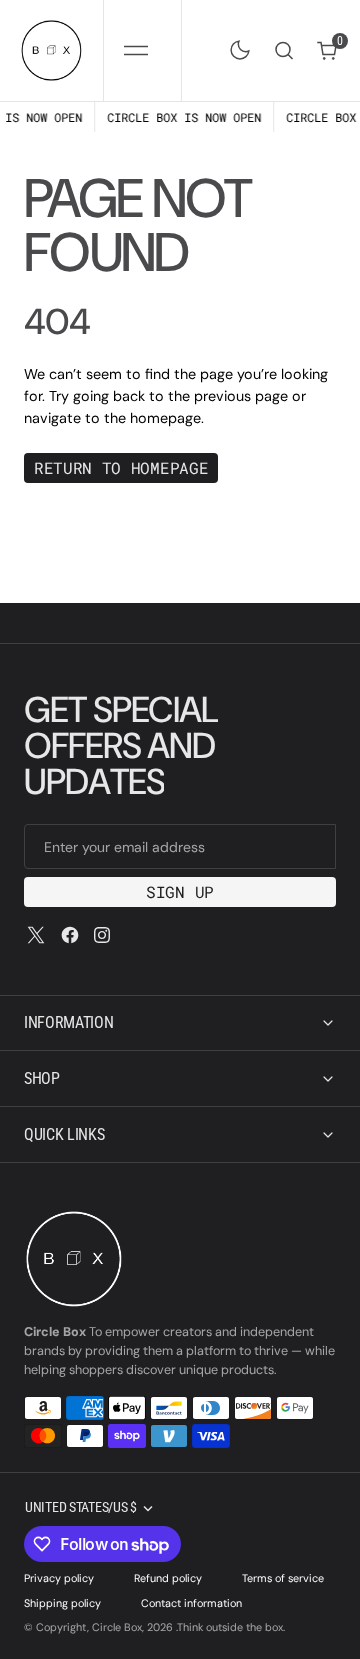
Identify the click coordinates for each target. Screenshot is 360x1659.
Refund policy (168, 1578)
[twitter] (36, 935)
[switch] (236, 46)
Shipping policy (62, 1603)
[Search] (284, 50)
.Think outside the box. (230, 1627)
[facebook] (70, 935)
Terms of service (283, 1578)
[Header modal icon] (136, 50)
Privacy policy (59, 1578)
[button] (135, 50)
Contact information (191, 1603)
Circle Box (117, 1627)
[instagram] (102, 935)
